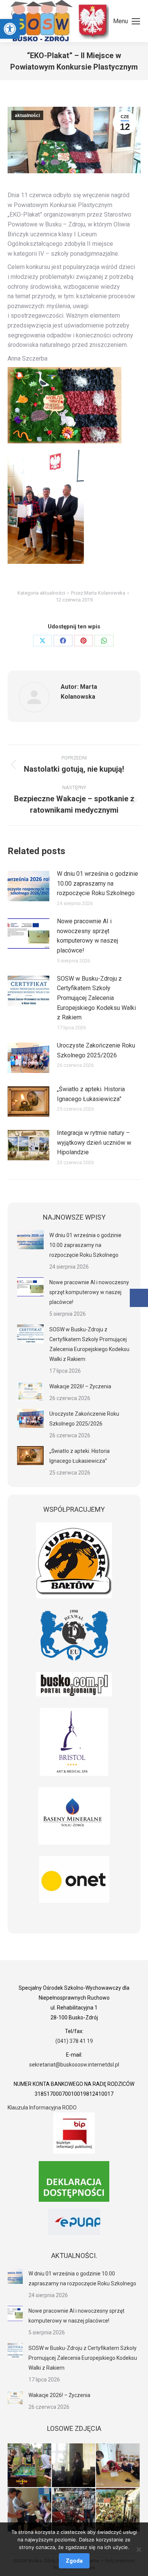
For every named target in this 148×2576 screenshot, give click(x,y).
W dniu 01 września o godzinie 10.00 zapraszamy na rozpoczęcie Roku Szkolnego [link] (98, 883)
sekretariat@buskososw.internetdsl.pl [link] (74, 2065)
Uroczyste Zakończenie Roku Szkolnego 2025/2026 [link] (96, 1050)
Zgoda (74, 2561)
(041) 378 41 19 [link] (74, 2041)
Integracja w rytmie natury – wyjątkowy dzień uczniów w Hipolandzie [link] (94, 1142)
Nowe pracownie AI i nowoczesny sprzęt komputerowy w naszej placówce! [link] (87, 936)
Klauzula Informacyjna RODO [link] (42, 2108)
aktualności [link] (27, 116)
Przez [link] (98, 593)
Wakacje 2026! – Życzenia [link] (80, 1386)
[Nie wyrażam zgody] (139, 2549)
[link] (10, 29)
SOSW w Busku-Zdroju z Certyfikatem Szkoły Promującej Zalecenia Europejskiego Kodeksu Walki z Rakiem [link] (96, 998)
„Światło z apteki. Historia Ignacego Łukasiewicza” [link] (91, 1094)
